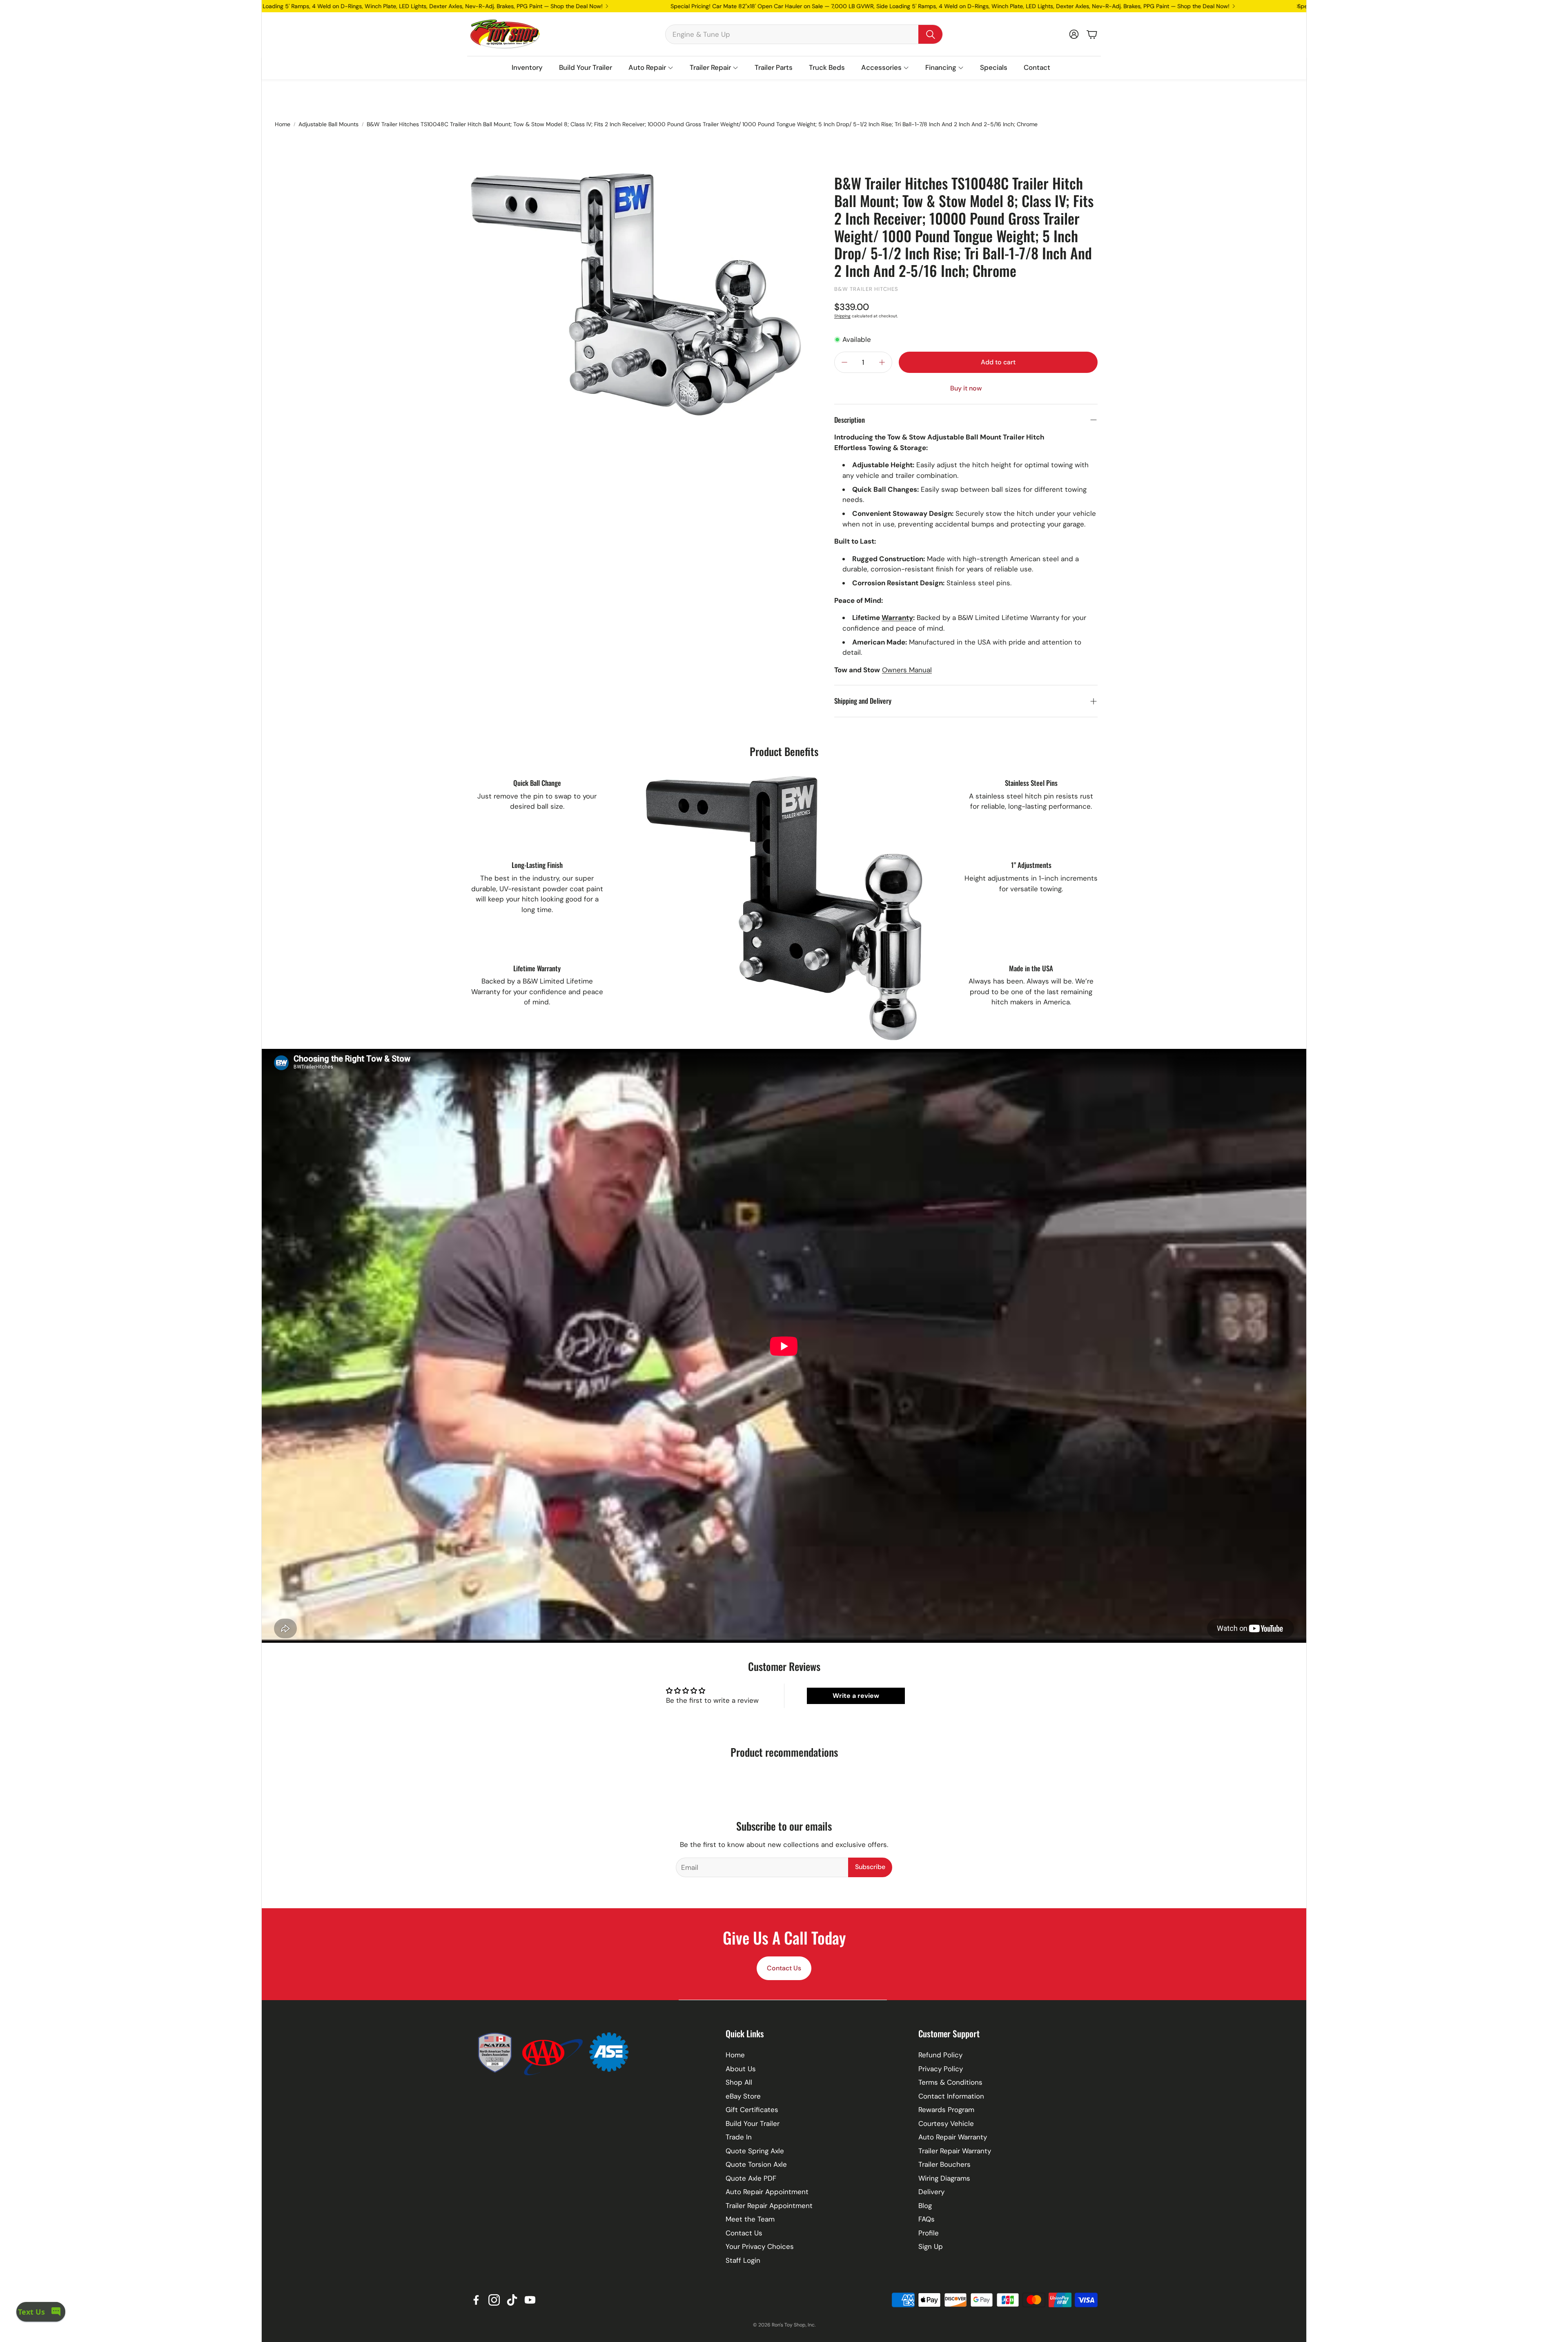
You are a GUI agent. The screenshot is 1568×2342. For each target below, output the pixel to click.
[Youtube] (530, 2300)
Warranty (897, 618)
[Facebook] (476, 2300)
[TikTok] (512, 2300)
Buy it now (966, 388)
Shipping (842, 316)
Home (283, 124)
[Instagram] (494, 2300)
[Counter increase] (882, 362)
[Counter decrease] (844, 362)
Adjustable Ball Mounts (329, 124)
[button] (804, 34)
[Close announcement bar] (1298, 6)
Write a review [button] (856, 1696)
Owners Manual (907, 670)
